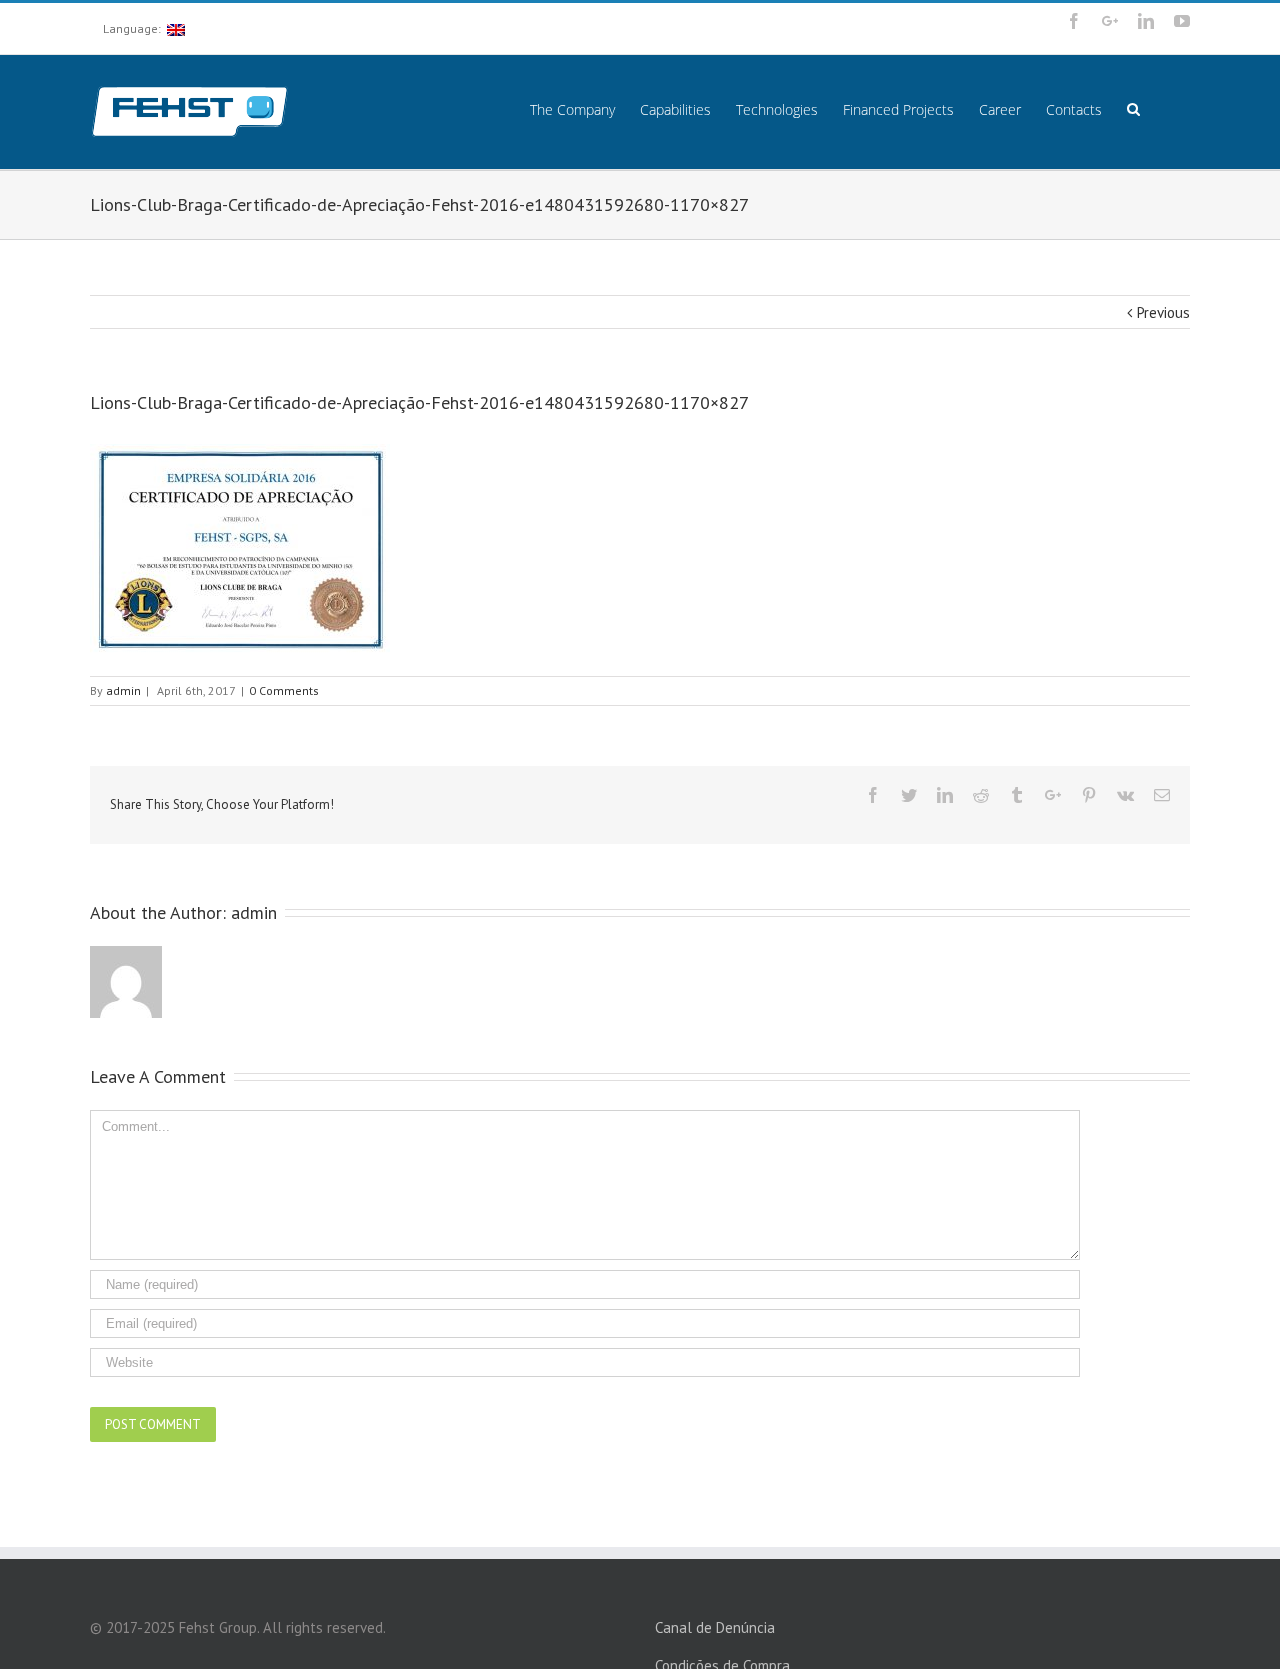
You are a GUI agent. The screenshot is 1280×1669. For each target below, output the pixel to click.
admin (123, 690)
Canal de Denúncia (715, 1627)
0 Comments (284, 690)
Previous (1163, 312)
